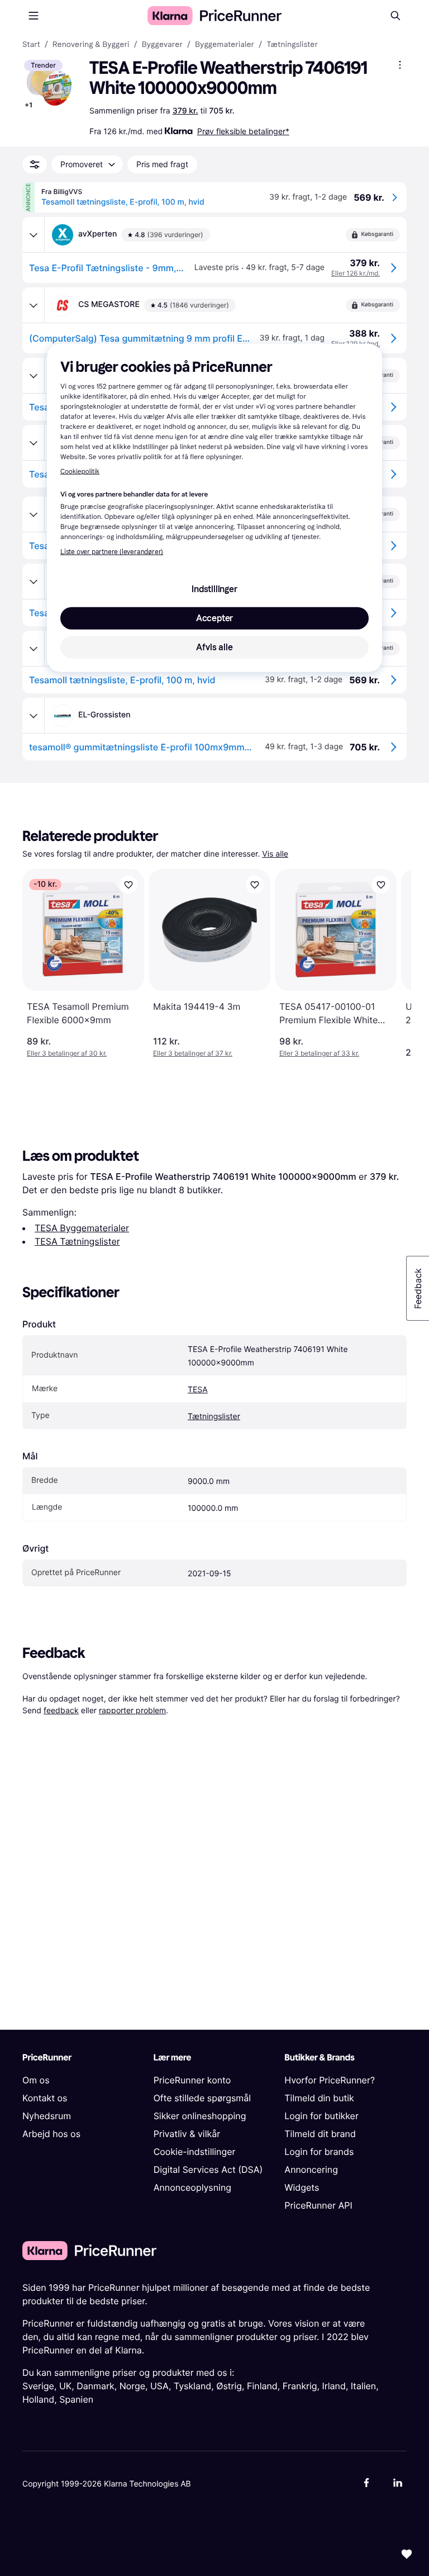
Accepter (214, 618)
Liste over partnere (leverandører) (112, 552)
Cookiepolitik (80, 472)
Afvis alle (214, 647)
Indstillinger (214, 589)
